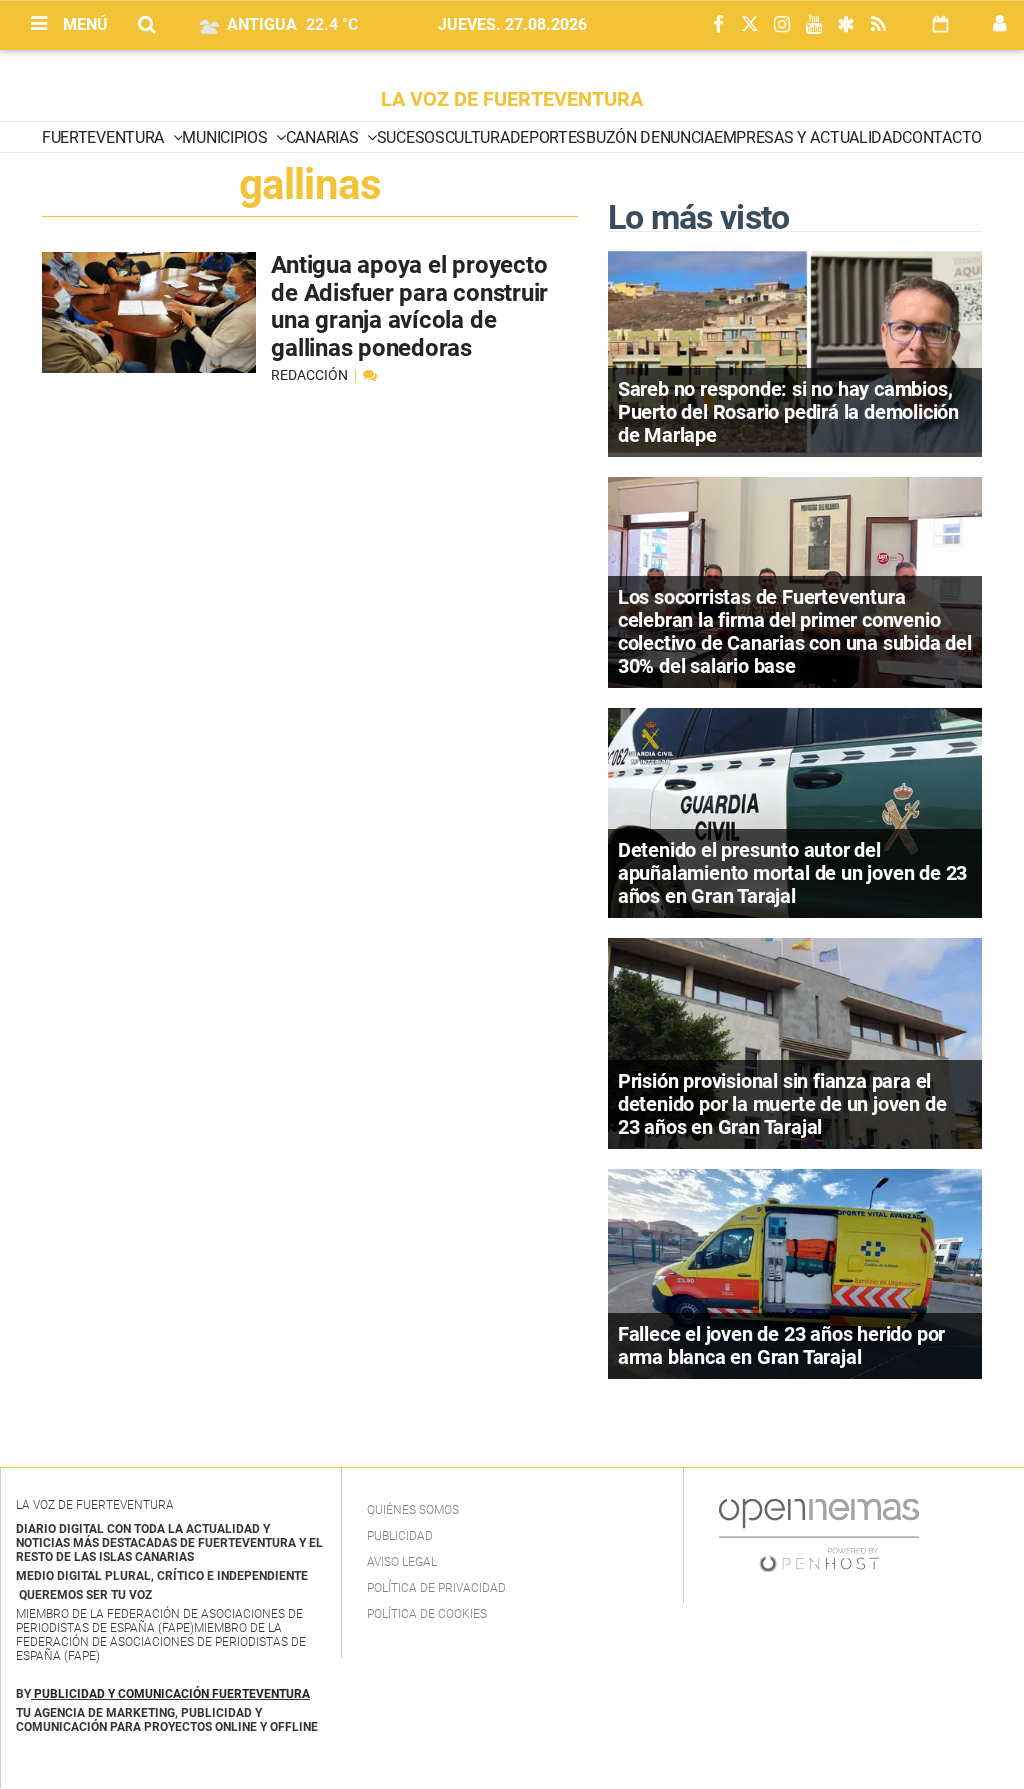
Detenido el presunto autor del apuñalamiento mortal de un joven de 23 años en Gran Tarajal (792, 873)
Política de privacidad (436, 1588)
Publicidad (400, 1536)
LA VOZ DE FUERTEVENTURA (512, 99)
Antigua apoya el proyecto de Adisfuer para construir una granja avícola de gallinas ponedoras (409, 306)
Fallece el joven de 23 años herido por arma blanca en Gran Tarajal (781, 1345)
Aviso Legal (402, 1562)
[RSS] (878, 25)
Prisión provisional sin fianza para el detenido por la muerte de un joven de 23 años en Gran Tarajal (782, 1104)
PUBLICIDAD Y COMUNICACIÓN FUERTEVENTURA (172, 1694)
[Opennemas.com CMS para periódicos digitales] (819, 1535)
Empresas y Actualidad (808, 137)
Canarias (324, 137)
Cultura (477, 137)
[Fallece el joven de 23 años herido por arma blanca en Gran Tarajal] (795, 1272)
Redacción (311, 375)
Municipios (226, 137)
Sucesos (411, 137)
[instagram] (782, 25)
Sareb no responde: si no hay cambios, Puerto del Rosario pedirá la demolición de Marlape (788, 412)
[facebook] (718, 25)
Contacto (941, 137)
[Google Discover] (846, 25)
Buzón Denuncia (650, 137)
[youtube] (814, 25)
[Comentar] (370, 375)
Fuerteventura (105, 137)
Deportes (548, 137)
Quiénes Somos (413, 1510)
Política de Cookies (427, 1614)
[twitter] (750, 25)
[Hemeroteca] (940, 24)
